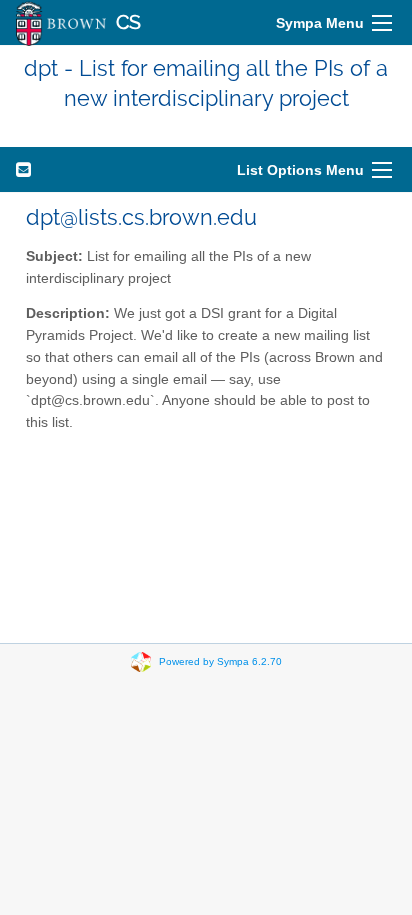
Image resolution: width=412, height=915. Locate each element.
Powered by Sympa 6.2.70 (220, 660)
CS (128, 22)
